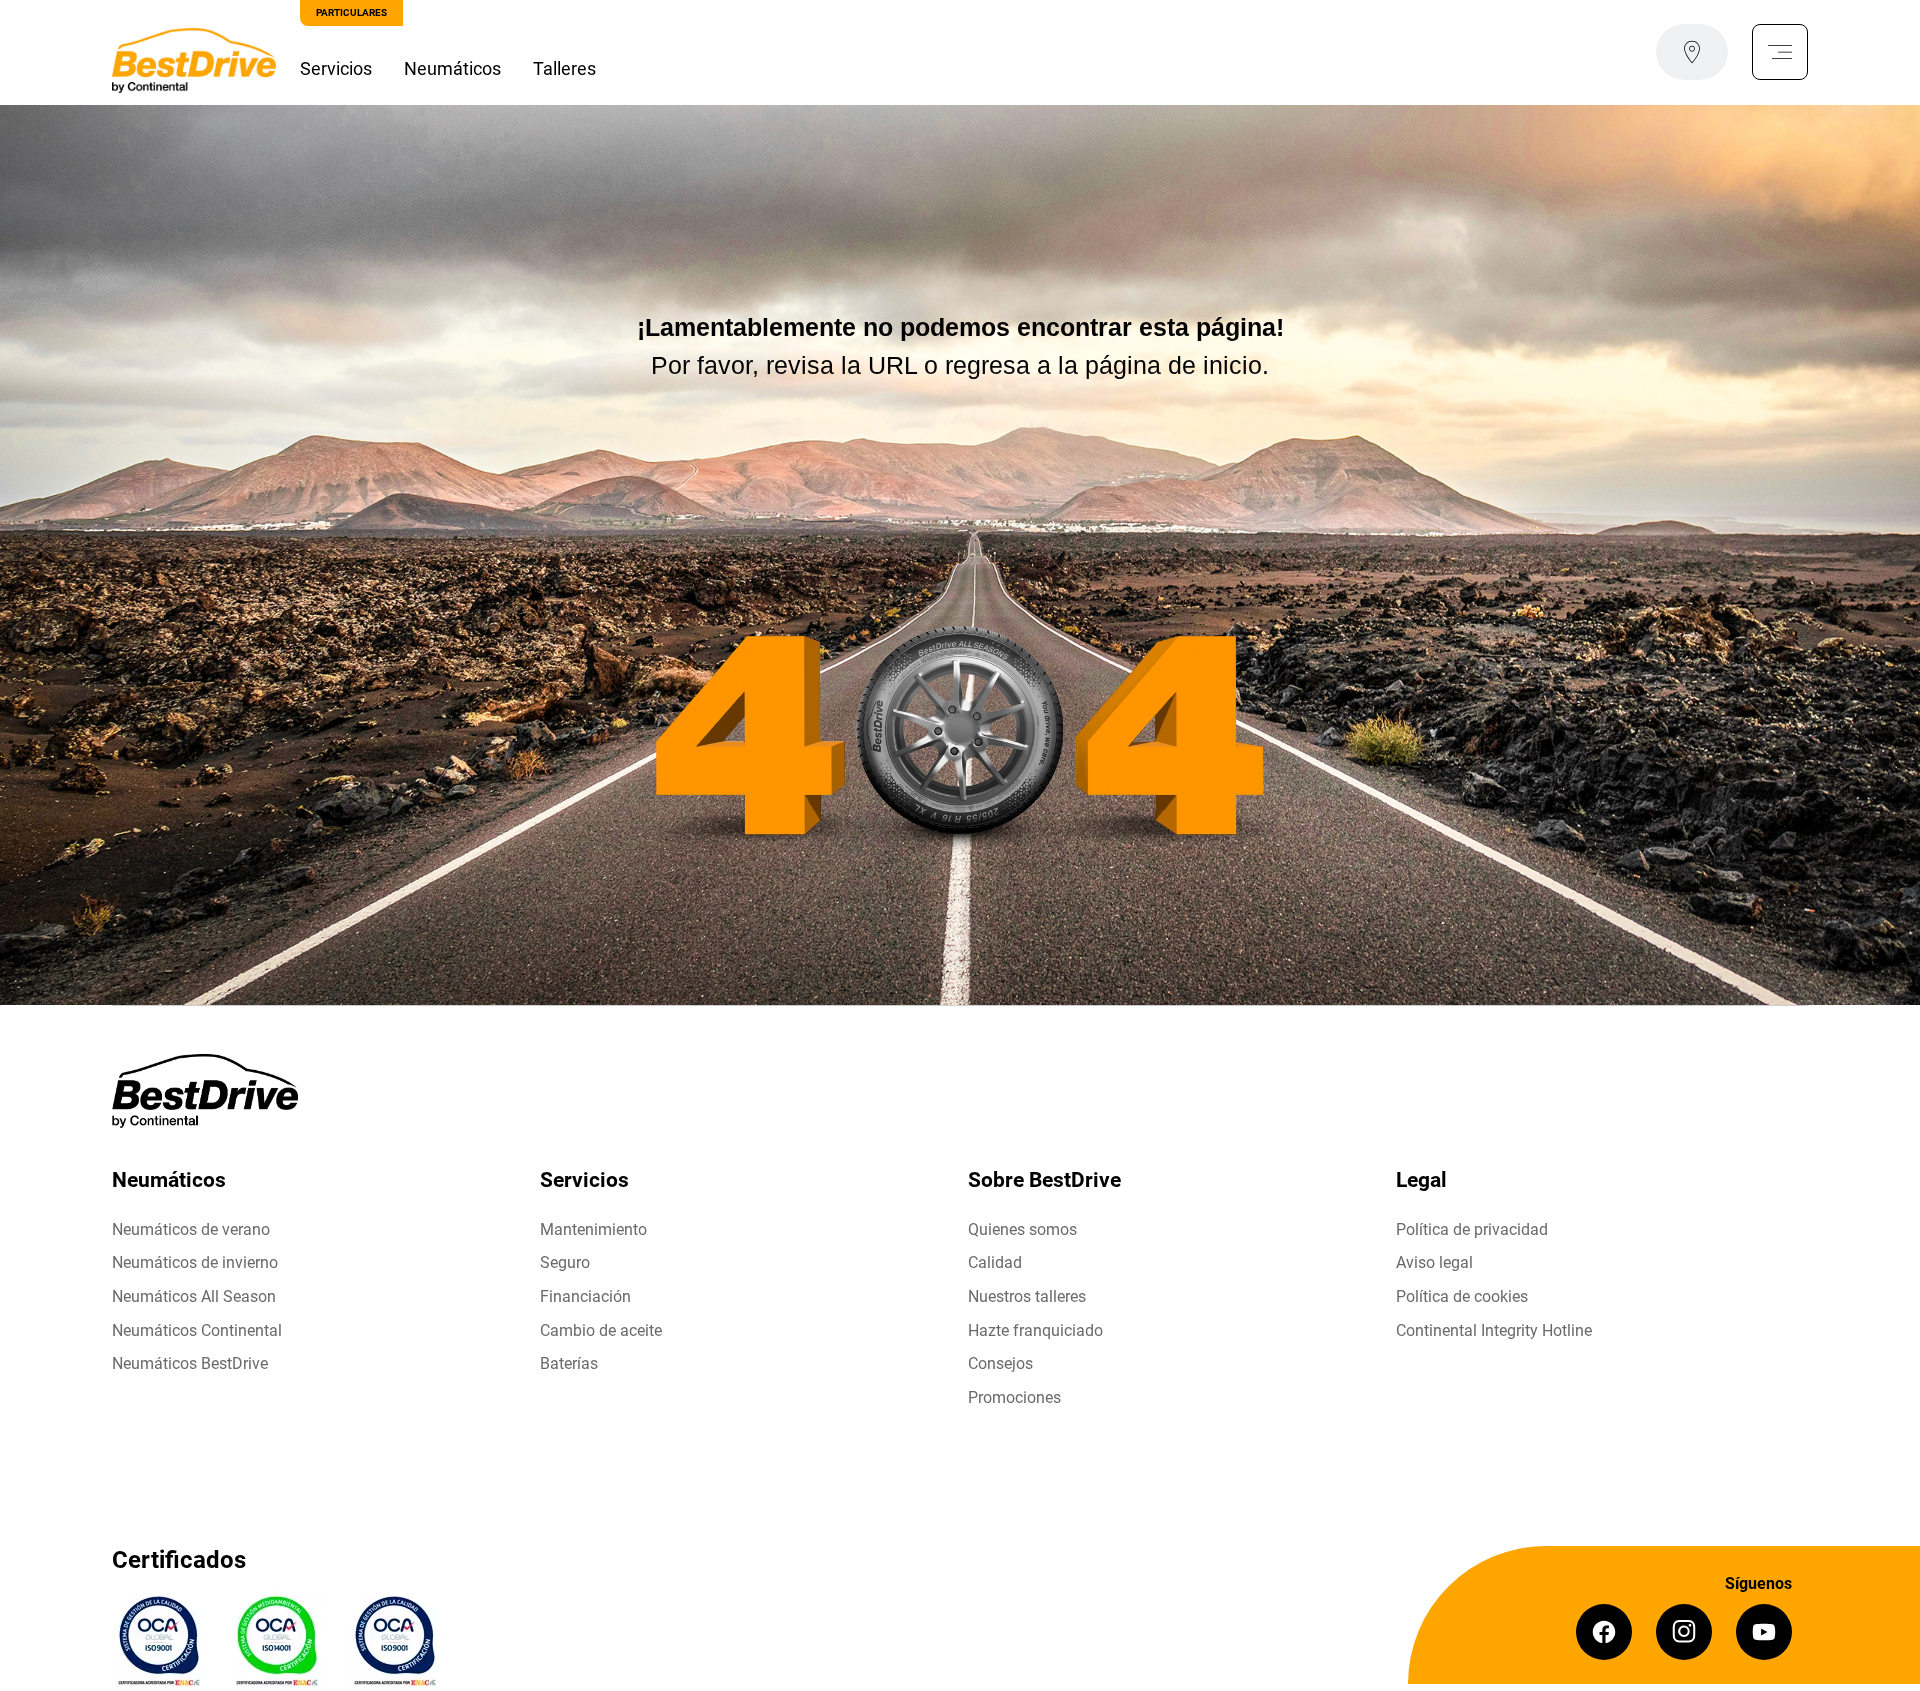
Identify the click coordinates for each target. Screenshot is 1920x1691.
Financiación (585, 1296)
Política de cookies (1462, 1296)
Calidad (995, 1262)
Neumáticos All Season (194, 1296)
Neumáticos (452, 68)
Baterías (569, 1363)
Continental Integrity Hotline (1494, 1330)
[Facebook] (1604, 1632)
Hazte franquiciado (1035, 1330)
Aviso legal (1434, 1262)
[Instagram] (1684, 1632)
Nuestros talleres (1027, 1296)
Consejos (1000, 1363)
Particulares (351, 12)
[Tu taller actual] (1692, 52)
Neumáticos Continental (197, 1330)
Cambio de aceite (601, 1330)
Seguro (565, 1262)
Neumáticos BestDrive (190, 1363)
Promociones (1014, 1397)
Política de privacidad (1472, 1229)
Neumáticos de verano (191, 1229)
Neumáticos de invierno (195, 1262)
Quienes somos (1022, 1229)
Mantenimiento (593, 1229)
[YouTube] (1764, 1632)
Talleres (564, 68)
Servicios (336, 68)
